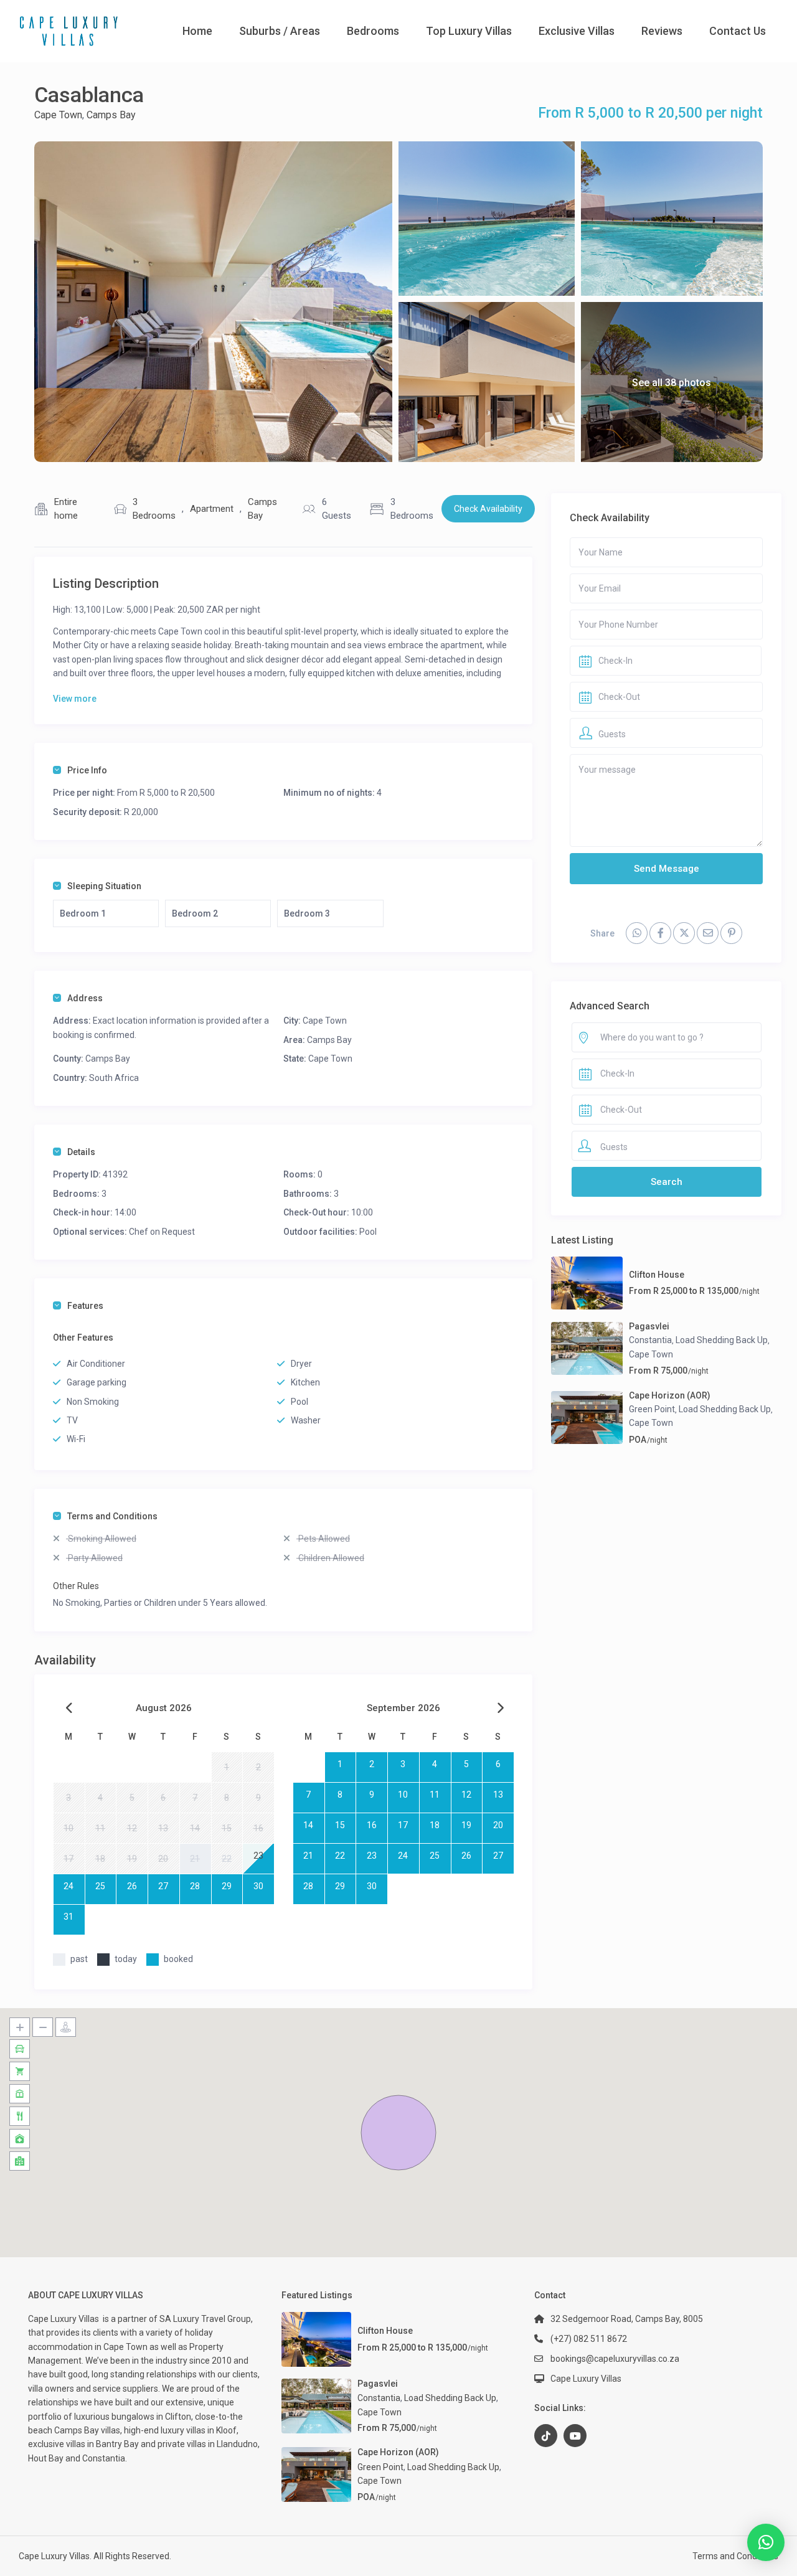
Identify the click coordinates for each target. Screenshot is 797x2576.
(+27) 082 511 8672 (589, 2339)
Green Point (652, 1409)
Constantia (650, 1340)
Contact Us (738, 31)
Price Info (87, 770)
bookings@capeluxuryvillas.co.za (615, 2359)
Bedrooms (373, 31)
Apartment (212, 509)
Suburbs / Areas (280, 31)
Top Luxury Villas (469, 31)
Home (197, 31)
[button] (398, 2133)
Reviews (662, 31)
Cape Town (58, 115)
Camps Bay (111, 115)
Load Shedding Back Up (722, 1340)
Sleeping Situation (104, 886)
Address (85, 998)
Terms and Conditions (112, 1516)
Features (85, 1306)
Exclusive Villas (577, 31)
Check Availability (488, 509)
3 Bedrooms (154, 509)
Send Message (667, 869)
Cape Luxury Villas (65, 2319)
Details (81, 1152)
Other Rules (76, 1586)
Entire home (66, 509)
